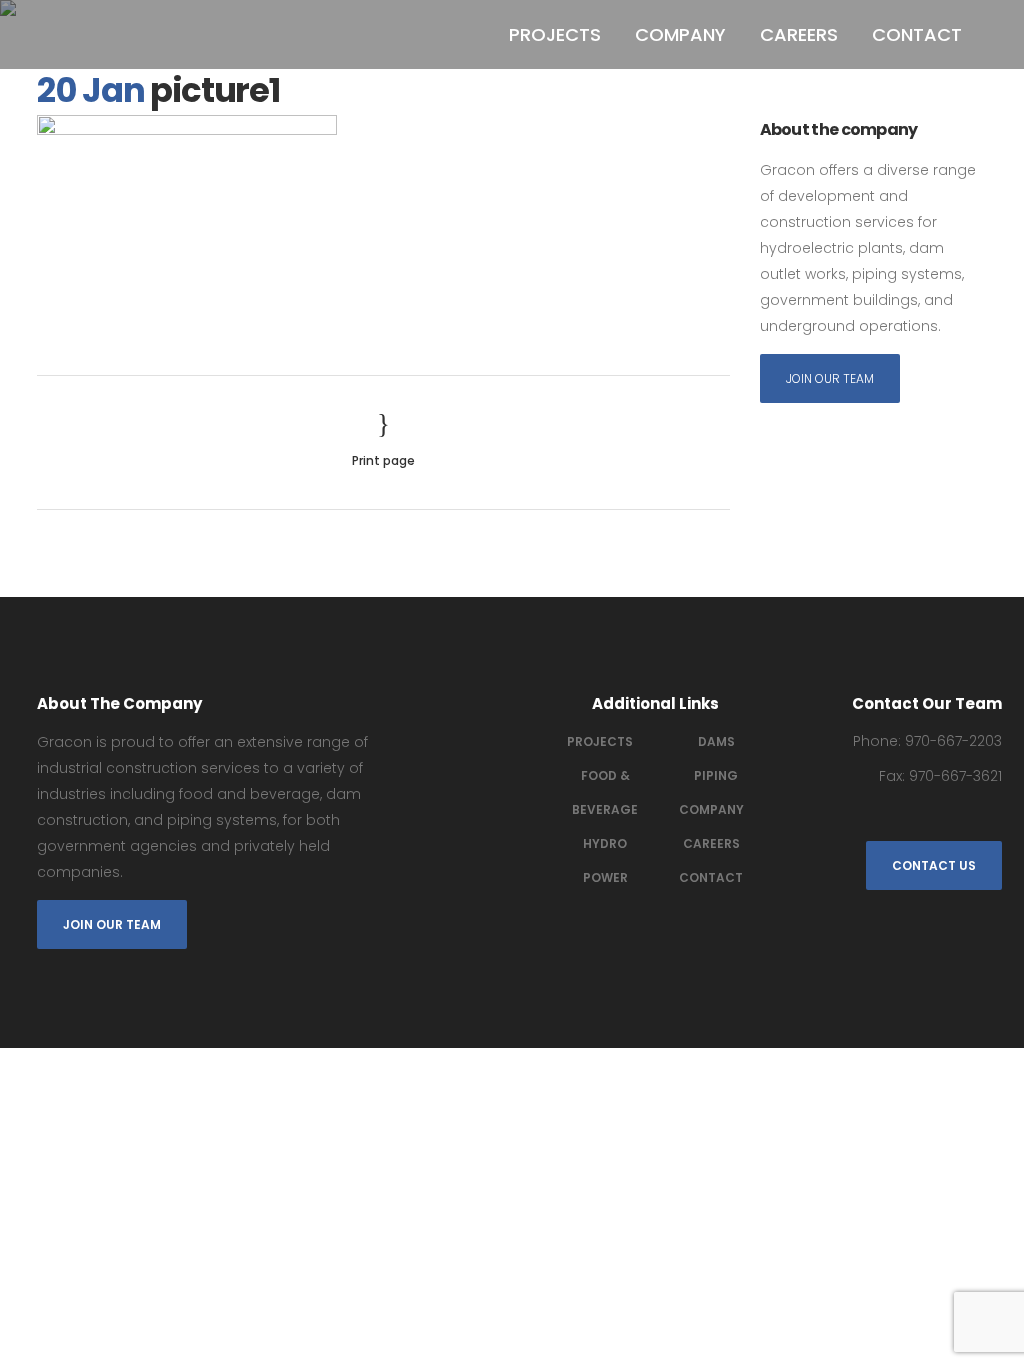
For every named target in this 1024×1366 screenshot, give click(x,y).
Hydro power (605, 860)
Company (711, 809)
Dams (716, 741)
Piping (716, 775)
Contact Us (934, 865)
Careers (711, 843)
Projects (600, 741)
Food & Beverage (605, 792)
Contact (711, 877)
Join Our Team (830, 378)
